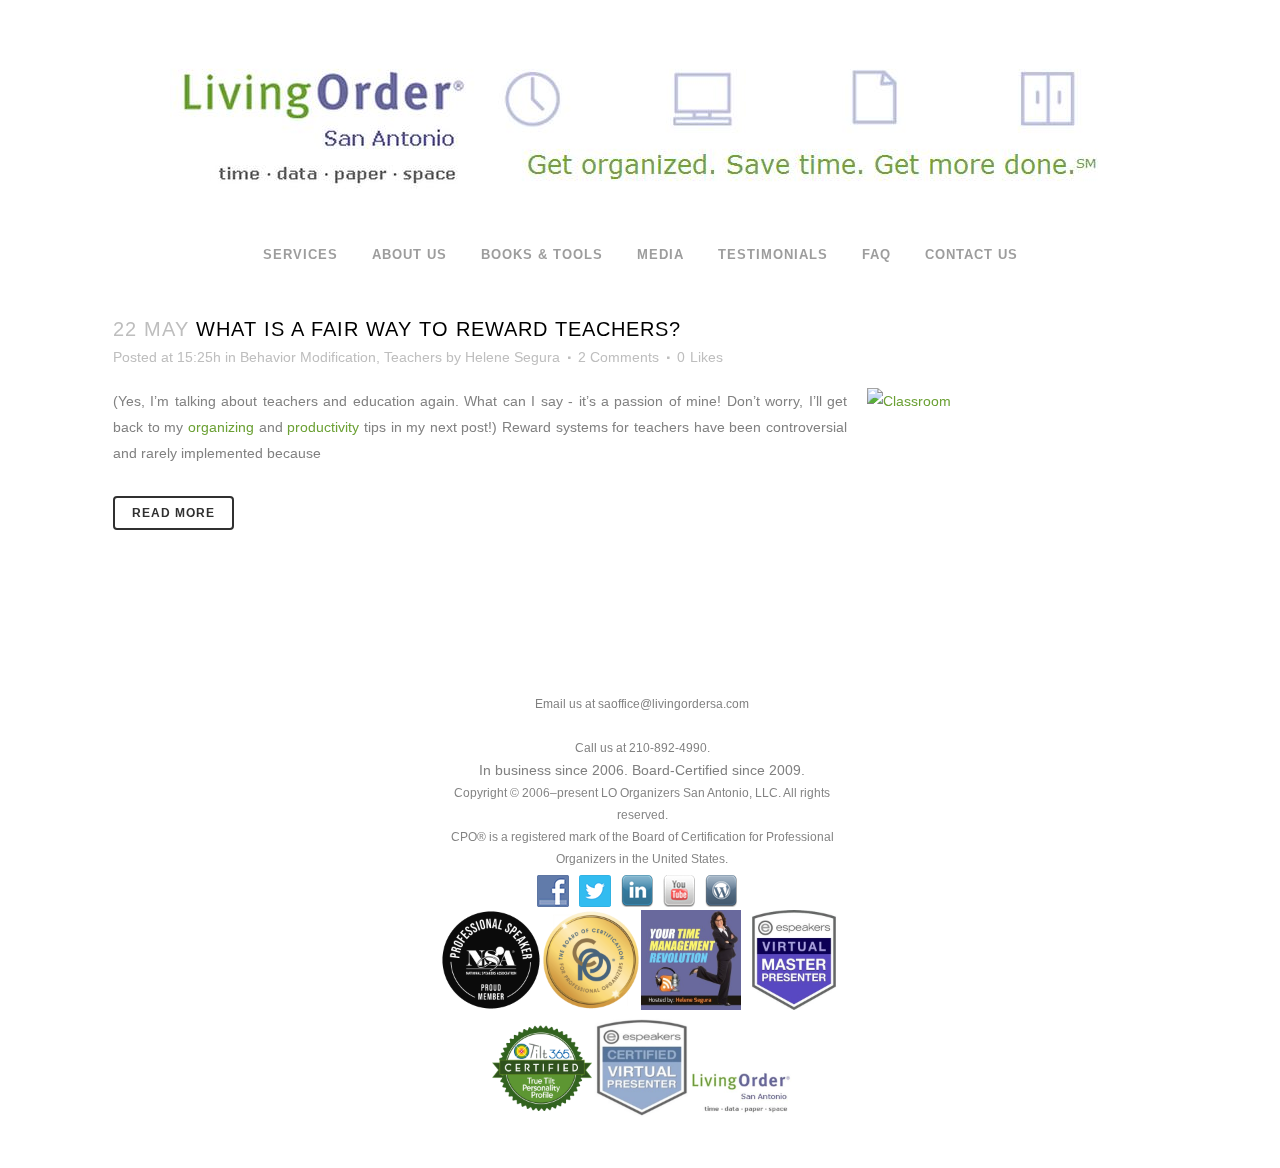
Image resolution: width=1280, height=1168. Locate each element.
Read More (173, 513)
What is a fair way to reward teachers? (438, 329)
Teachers (413, 357)
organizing (221, 427)
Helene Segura (512, 357)
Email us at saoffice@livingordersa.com (642, 704)
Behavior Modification (308, 357)
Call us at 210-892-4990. (642, 748)
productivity (323, 427)
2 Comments (618, 357)
